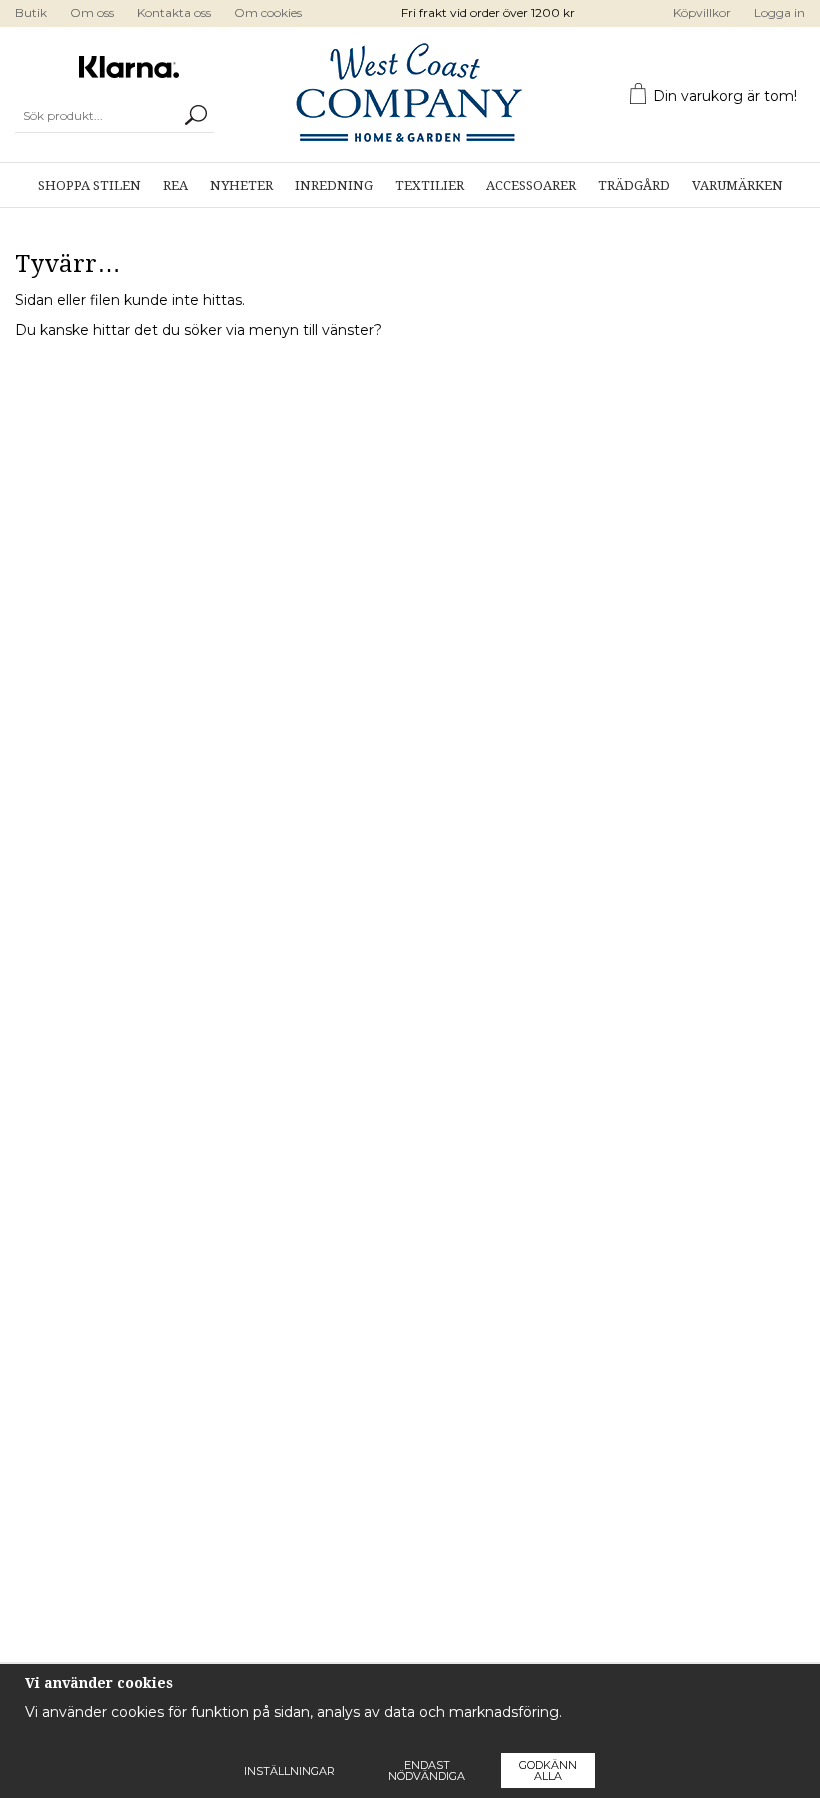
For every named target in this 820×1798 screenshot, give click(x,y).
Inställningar (289, 1771)
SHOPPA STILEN (89, 185)
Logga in (779, 12)
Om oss (92, 12)
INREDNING (334, 185)
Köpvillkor (702, 12)
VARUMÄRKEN (737, 185)
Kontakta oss (174, 12)
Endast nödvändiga (426, 1770)
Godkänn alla (548, 1770)
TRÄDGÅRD (634, 185)
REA (175, 185)
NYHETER (241, 185)
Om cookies (268, 12)
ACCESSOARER (531, 185)
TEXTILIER (429, 185)
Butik (31, 12)
